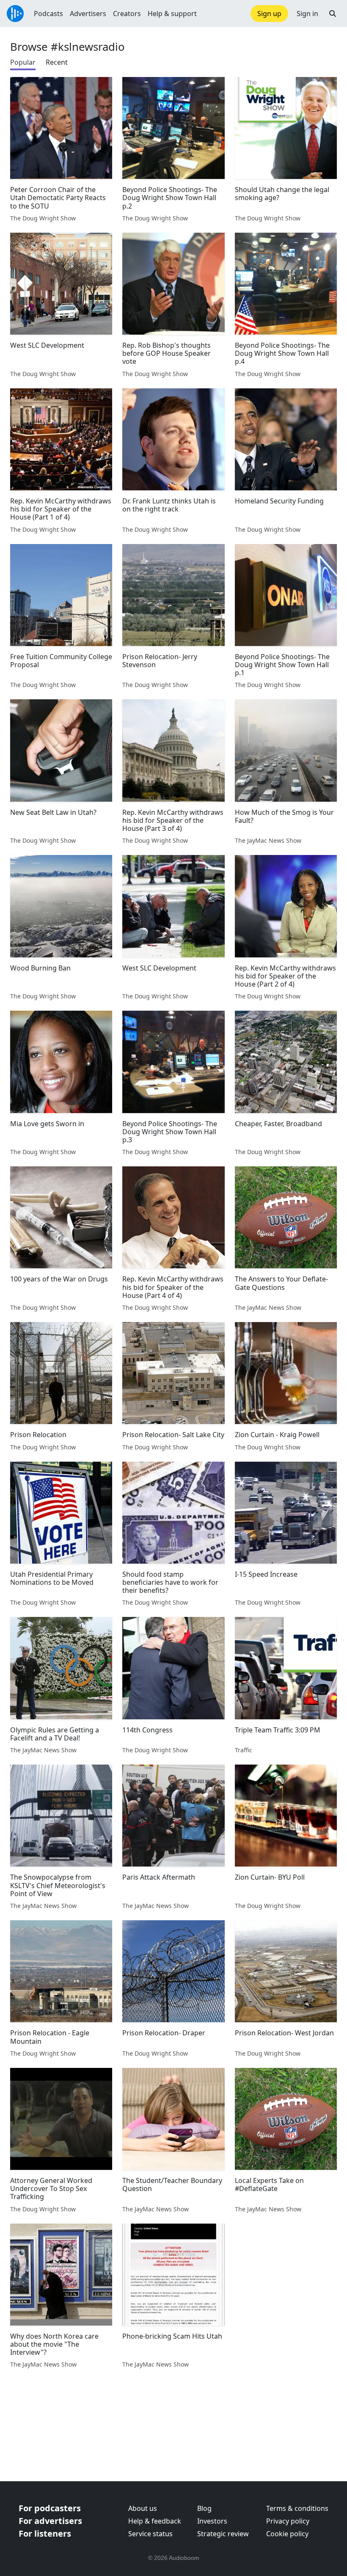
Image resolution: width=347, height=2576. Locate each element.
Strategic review (223, 2534)
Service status (150, 2534)
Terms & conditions (297, 2508)
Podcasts (48, 14)
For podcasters (50, 2508)
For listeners (45, 2533)
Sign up (269, 14)
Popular (23, 62)
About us (143, 2508)
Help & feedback (155, 2521)
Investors (212, 2521)
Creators (127, 14)
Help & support (172, 14)
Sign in (307, 14)
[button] (333, 14)
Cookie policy (287, 2534)
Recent (57, 62)
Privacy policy (288, 2521)
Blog (204, 2508)
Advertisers (88, 14)
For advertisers (50, 2521)
